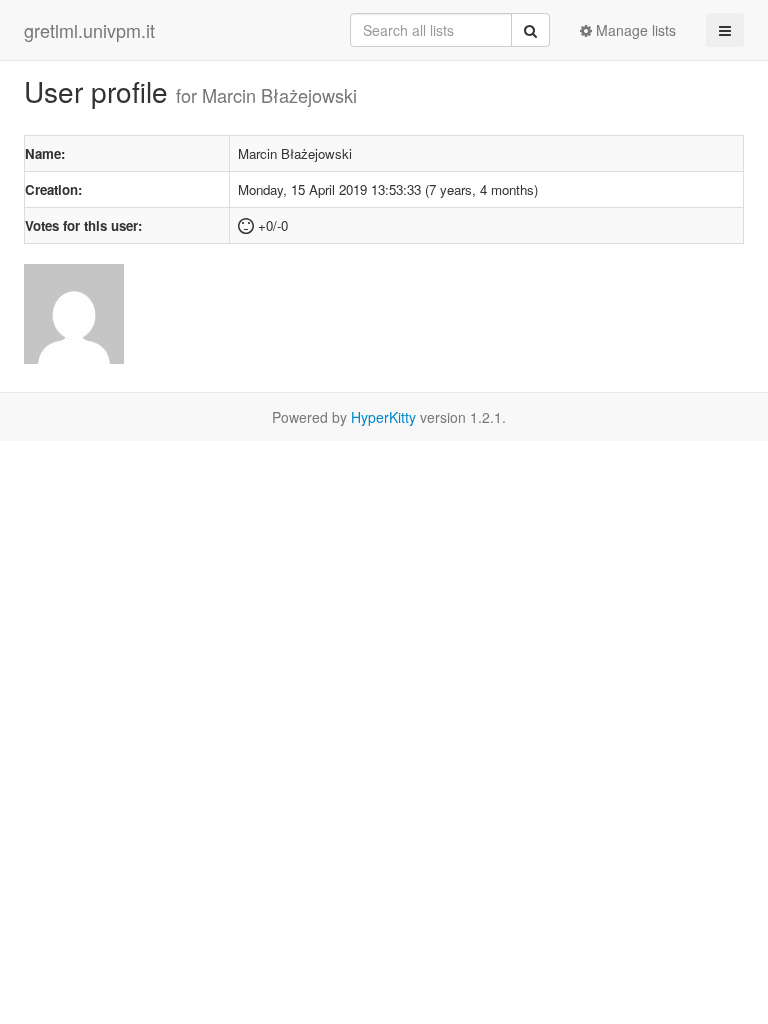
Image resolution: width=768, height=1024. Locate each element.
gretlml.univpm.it (89, 30)
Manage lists (634, 30)
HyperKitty (383, 417)
